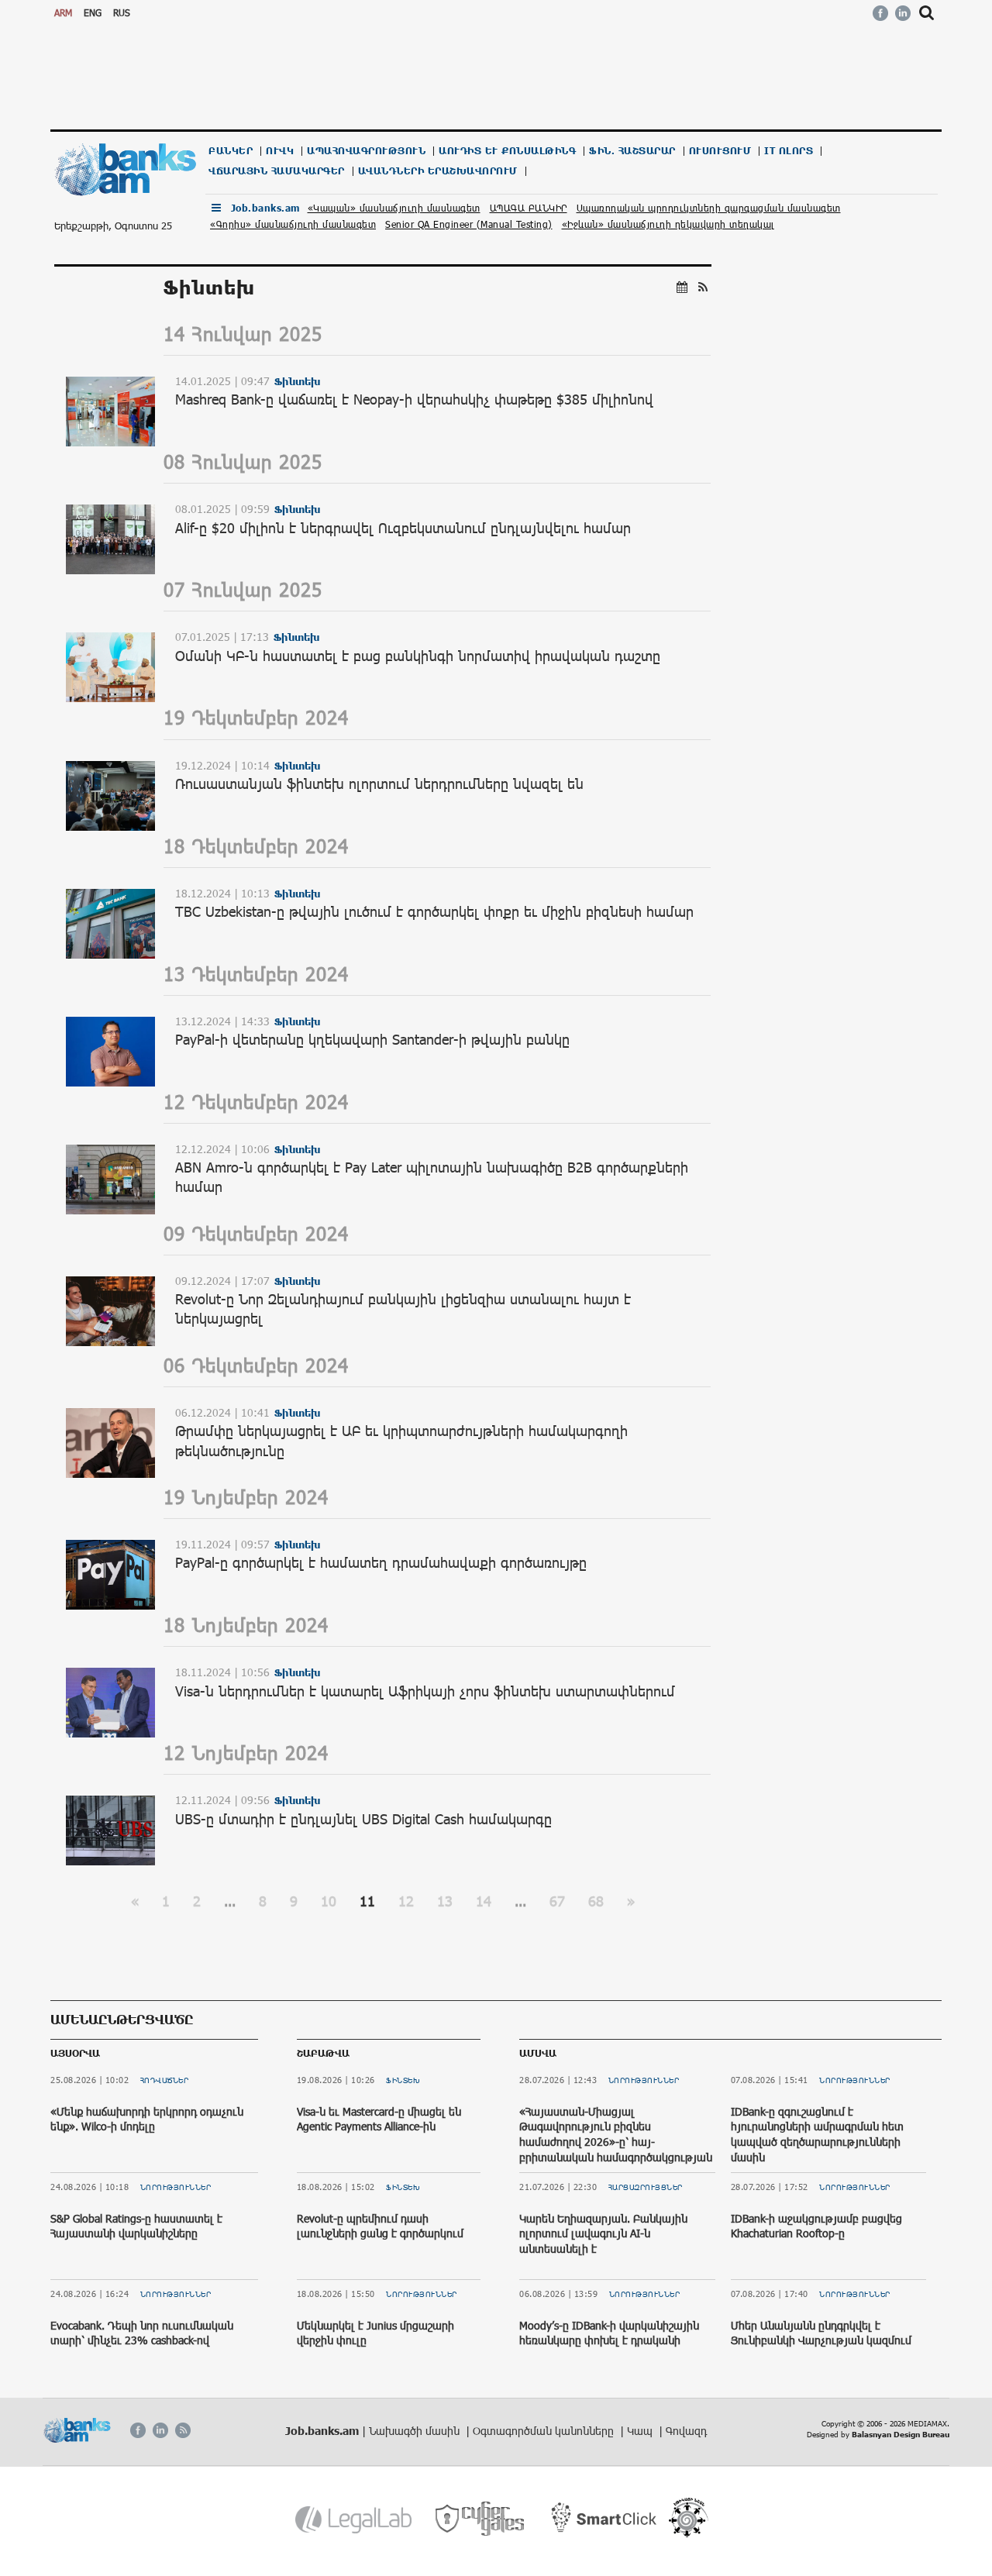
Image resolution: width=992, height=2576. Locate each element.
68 (596, 1901)
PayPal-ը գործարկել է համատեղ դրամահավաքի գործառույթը (381, 1562)
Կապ (641, 2431)
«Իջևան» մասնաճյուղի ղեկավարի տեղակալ (668, 224)
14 (484, 1901)
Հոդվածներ (165, 2080)
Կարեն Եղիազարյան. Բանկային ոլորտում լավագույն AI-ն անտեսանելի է (603, 2233)
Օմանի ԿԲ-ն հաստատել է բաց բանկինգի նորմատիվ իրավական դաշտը (418, 656)
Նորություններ (176, 2187)
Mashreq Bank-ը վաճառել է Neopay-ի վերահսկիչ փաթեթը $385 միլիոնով (414, 399)
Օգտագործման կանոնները (545, 2431)
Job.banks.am (265, 208)
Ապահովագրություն (366, 151)
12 (406, 1901)
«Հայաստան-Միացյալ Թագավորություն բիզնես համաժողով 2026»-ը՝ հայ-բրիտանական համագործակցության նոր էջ (616, 2142)
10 (329, 1901)
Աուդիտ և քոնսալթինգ (507, 151)
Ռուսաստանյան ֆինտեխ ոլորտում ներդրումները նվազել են (379, 783)
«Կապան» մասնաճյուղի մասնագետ (394, 208)
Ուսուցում (720, 151)
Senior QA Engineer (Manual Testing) (469, 224)
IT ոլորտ (789, 151)
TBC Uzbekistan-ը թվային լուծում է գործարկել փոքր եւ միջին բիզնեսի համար (434, 911)
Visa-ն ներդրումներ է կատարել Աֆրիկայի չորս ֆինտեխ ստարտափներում (425, 1691)
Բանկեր (231, 151)
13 (445, 1901)
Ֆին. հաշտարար (632, 151)
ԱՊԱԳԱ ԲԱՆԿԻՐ (529, 208)
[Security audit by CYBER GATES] (481, 2519)
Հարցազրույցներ (646, 2187)
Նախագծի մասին (416, 2431)
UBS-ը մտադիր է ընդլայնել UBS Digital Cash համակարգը (363, 1819)
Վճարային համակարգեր (277, 171)
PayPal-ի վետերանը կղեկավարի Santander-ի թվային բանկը (372, 1039)
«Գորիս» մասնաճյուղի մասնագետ (293, 224)
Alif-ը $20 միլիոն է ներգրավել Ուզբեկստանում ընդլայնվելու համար (403, 528)
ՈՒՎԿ (280, 151)
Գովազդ (686, 2431)
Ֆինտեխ (403, 2080)
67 (557, 1901)
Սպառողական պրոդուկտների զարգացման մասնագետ (709, 208)
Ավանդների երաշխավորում (438, 171)
